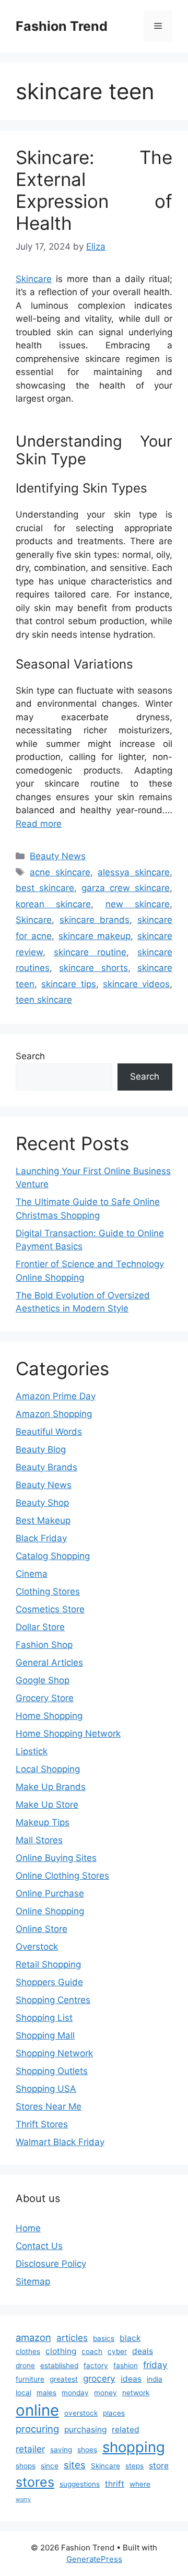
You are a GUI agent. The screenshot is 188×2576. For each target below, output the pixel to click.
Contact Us (39, 2246)
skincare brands (95, 920)
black (130, 2338)
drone (25, 2366)
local (23, 2393)
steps (134, 2466)
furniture (30, 2379)
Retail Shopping (48, 1964)
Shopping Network (54, 2053)
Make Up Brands (51, 1787)
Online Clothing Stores (62, 1876)
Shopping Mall (45, 2035)
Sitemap (33, 2281)
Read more (39, 824)
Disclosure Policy (51, 2264)
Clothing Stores (48, 1591)
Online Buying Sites (56, 1858)
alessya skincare (134, 872)
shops (26, 2466)
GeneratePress (94, 2559)
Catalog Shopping (53, 1556)
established (59, 2366)
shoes (87, 2450)
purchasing (85, 2429)
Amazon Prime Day (56, 1396)
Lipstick (32, 1751)
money (105, 2393)
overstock (81, 2413)
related (126, 2429)
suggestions (80, 2484)
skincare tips (68, 984)
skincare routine (90, 952)
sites (75, 2465)
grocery (99, 2378)
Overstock (37, 1947)
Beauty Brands (46, 1467)
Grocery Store (45, 1698)
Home (28, 2228)
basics (104, 2338)
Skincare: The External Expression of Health (94, 190)
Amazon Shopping (54, 1414)
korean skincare (53, 904)
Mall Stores (39, 1840)
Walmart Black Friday (60, 2142)
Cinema (32, 1574)
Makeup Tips (43, 1822)
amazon (33, 2337)
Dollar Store (40, 1627)
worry (23, 2499)
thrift (115, 2484)
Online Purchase (50, 1893)
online (37, 2410)
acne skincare (60, 872)
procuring (37, 2429)
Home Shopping (49, 1716)
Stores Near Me (49, 2106)
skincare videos (136, 984)
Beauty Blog (41, 1449)
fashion (126, 2366)
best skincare (45, 888)
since (50, 2466)
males (46, 2393)
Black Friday (41, 1538)
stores (35, 2482)
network (136, 2393)
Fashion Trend (62, 26)
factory (96, 2366)
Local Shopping (48, 1769)
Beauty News (58, 856)
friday (155, 2365)
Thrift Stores (42, 2124)
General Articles (49, 1662)
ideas (131, 2379)
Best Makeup (43, 1520)
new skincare (138, 904)
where (140, 2484)
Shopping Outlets (52, 2071)
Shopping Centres (53, 2000)
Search (30, 1056)
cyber (117, 2351)
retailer (30, 2449)
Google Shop (43, 1680)
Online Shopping (50, 1911)
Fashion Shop (44, 1645)
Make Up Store (47, 1805)
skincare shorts (93, 968)
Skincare (34, 279)
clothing (61, 2351)
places (114, 2413)
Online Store (42, 1929)
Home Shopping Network (68, 1734)
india (155, 2379)
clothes (28, 2351)
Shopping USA (46, 2089)
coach (92, 2351)
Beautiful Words (49, 1432)
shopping (134, 2447)
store (159, 2466)
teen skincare (44, 1000)
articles (72, 2338)
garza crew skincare (126, 888)
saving (61, 2450)
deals (143, 2351)
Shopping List (44, 2018)
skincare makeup (95, 936)
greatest (64, 2379)
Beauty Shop (42, 1503)
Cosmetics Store (50, 1609)
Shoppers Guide (49, 1982)
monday (75, 2393)
